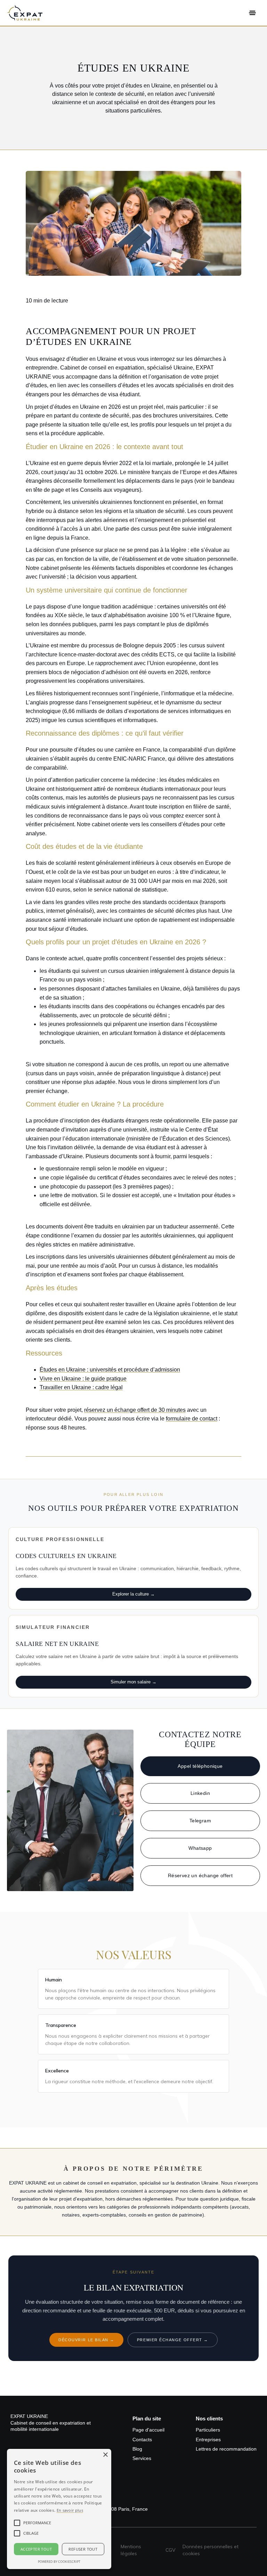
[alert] (59, 2509)
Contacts (142, 2440)
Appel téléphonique (200, 1766)
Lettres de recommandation (226, 2449)
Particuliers (208, 2430)
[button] (252, 13)
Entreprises (208, 2440)
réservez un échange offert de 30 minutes (135, 1410)
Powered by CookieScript (59, 2562)
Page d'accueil (148, 2430)
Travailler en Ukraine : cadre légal (81, 1387)
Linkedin (200, 1793)
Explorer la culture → (133, 1594)
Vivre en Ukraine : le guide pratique (83, 1379)
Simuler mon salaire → (133, 1682)
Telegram (200, 1821)
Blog (137, 2449)
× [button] (105, 2455)
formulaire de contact (192, 1419)
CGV (171, 2550)
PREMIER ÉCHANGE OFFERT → (173, 2340)
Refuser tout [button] (83, 2549)
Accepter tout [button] (36, 2549)
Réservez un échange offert (200, 1875)
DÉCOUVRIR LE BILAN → (86, 2340)
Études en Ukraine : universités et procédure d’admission (110, 1370)
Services (142, 2458)
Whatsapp (200, 1848)
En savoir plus (70, 2510)
